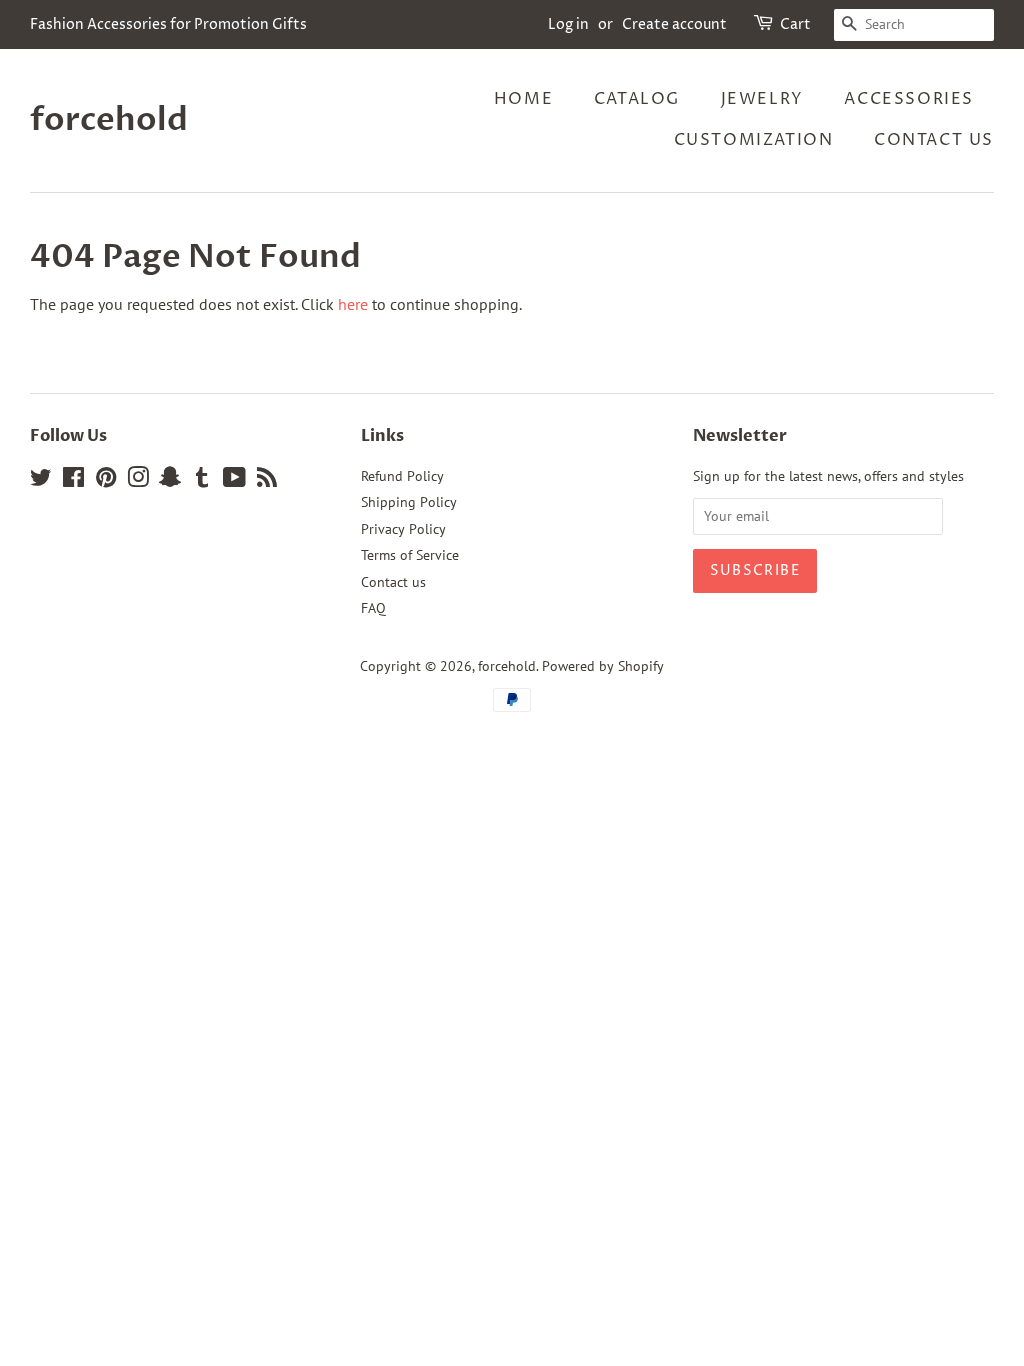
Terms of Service (410, 555)
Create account (674, 24)
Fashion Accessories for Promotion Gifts (168, 24)
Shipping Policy (409, 502)
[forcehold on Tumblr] (202, 481)
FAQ (373, 608)
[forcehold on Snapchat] (170, 481)
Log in (568, 24)
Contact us (934, 140)
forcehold (109, 120)
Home (523, 99)
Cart (795, 24)
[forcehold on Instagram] (138, 481)
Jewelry (762, 99)
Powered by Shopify (603, 666)
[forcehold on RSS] (267, 481)
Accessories (909, 99)
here (353, 304)
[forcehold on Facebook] (73, 481)
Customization (754, 140)
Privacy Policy (403, 529)
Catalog (637, 99)
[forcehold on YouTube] (234, 481)
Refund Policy (402, 476)
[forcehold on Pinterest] (106, 481)
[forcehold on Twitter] (41, 481)
